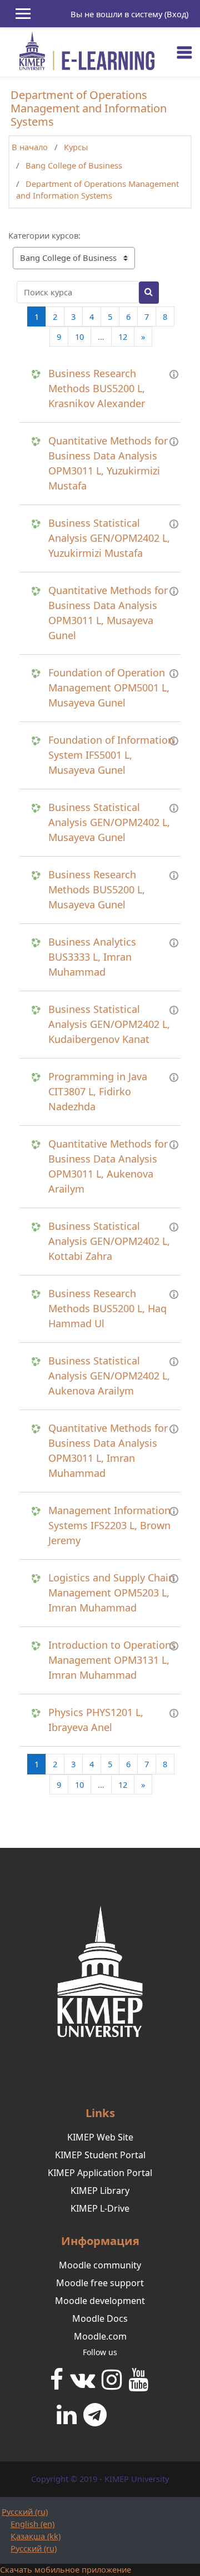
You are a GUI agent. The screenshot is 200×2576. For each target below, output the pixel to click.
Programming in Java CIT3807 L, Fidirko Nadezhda (98, 1091)
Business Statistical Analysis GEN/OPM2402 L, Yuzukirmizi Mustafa (109, 538)
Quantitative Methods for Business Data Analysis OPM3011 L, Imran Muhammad (108, 1450)
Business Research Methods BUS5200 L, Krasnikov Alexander (97, 388)
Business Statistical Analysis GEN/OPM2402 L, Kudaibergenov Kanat (109, 1024)
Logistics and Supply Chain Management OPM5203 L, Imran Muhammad (111, 1593)
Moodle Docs (100, 2318)
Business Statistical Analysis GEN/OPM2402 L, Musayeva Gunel (109, 822)
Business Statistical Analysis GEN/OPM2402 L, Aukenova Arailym (109, 1376)
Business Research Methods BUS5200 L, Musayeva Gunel (97, 889)
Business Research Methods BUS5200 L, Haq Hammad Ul (107, 1308)
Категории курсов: (44, 235)
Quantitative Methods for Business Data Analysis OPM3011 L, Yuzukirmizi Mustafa (108, 463)
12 (123, 337)
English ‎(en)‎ (32, 2524)
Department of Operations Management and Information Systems (97, 190)
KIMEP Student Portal (100, 2155)
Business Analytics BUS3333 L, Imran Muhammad (92, 957)
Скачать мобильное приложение (66, 2569)
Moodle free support (100, 2283)
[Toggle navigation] (184, 52)
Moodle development (100, 2301)
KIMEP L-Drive (100, 2208)
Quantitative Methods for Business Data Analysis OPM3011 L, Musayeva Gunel (108, 613)
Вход (176, 14)
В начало (30, 147)
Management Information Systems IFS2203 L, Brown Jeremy (109, 1525)
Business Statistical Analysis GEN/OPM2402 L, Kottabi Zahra (109, 1241)
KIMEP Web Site (100, 2137)
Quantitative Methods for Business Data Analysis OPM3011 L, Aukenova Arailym (108, 1166)
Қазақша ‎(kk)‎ (36, 2536)
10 (79, 337)
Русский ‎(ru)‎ (25, 2511)
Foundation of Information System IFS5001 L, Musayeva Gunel (111, 755)
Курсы (76, 147)
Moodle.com (100, 2336)
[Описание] (174, 373)
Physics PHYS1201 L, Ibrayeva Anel (96, 1720)
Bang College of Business (74, 165)
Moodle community (100, 2265)
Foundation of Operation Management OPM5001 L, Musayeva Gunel (109, 688)
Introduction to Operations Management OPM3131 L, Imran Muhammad (112, 1660)
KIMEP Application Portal (100, 2173)
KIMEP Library (100, 2191)
